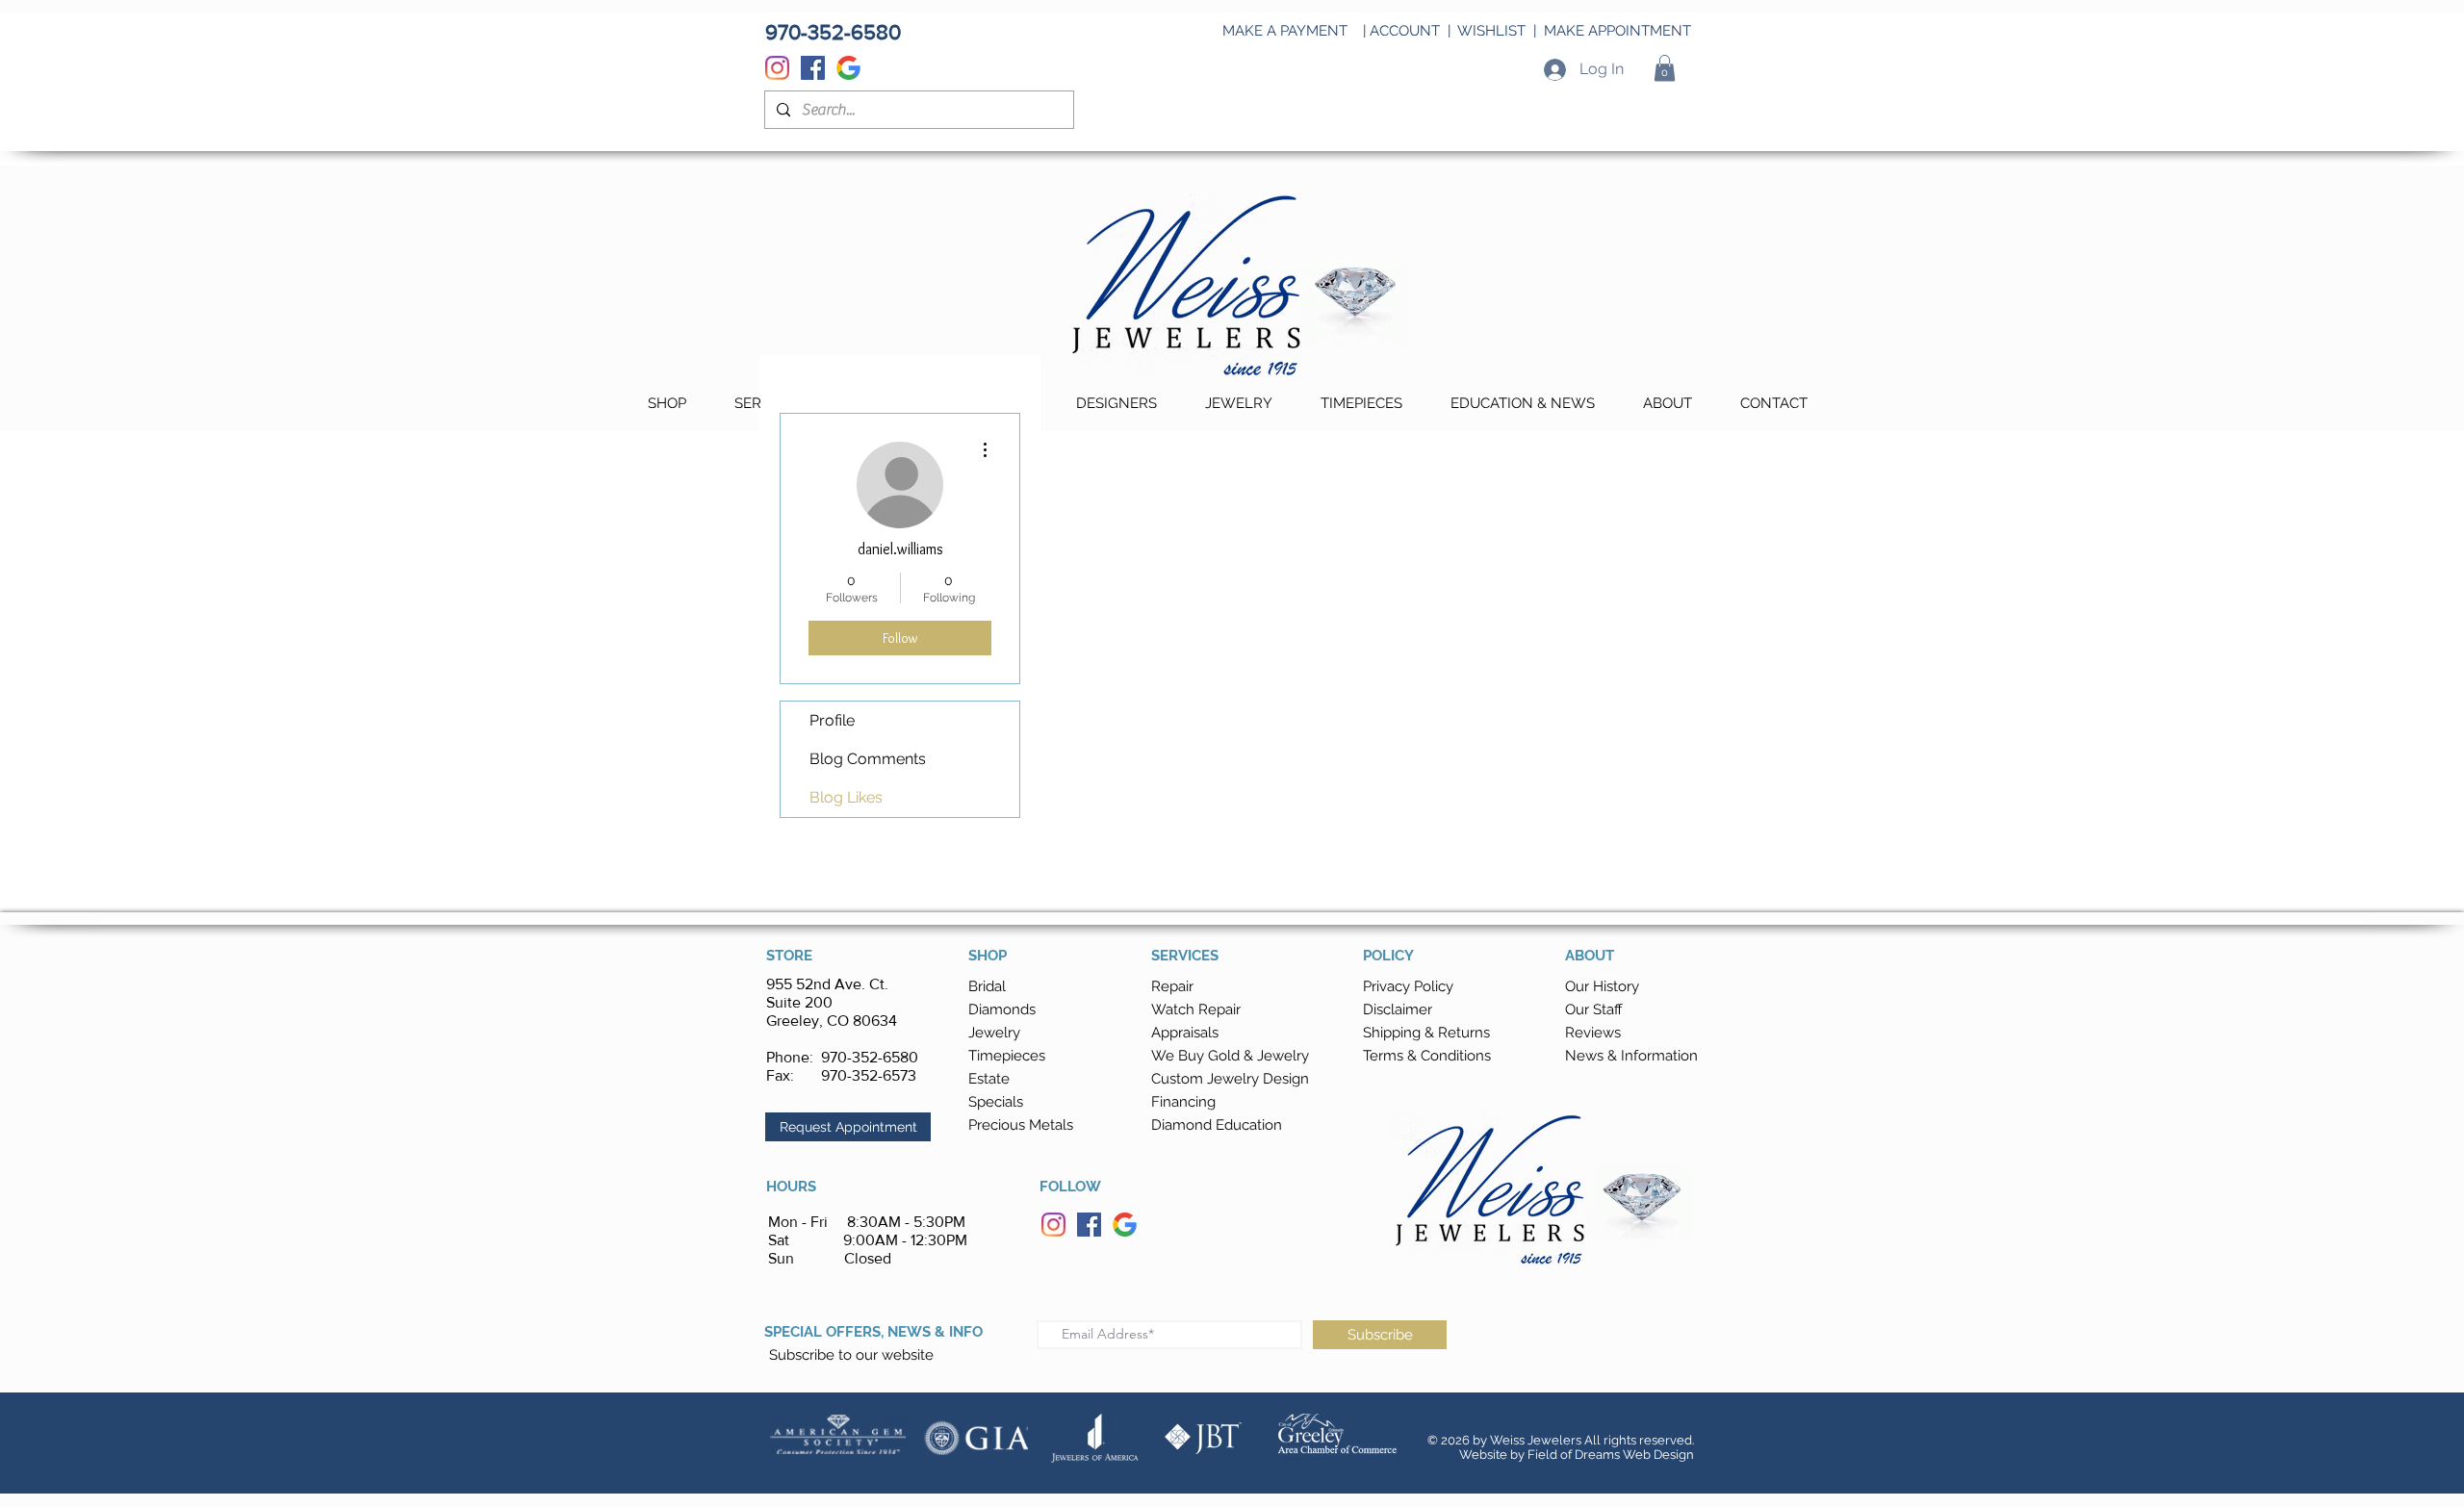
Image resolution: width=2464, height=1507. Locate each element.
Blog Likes (846, 797)
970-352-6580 (870, 1057)
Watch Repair (1196, 1009)
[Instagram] (777, 68)
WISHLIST (1491, 31)
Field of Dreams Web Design (1611, 1455)
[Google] (848, 68)
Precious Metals (1021, 1125)
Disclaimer (1398, 1009)
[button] (1665, 68)
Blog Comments (868, 759)
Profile (832, 720)
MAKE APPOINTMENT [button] (1617, 31)
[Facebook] (813, 68)
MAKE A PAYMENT (1285, 31)
